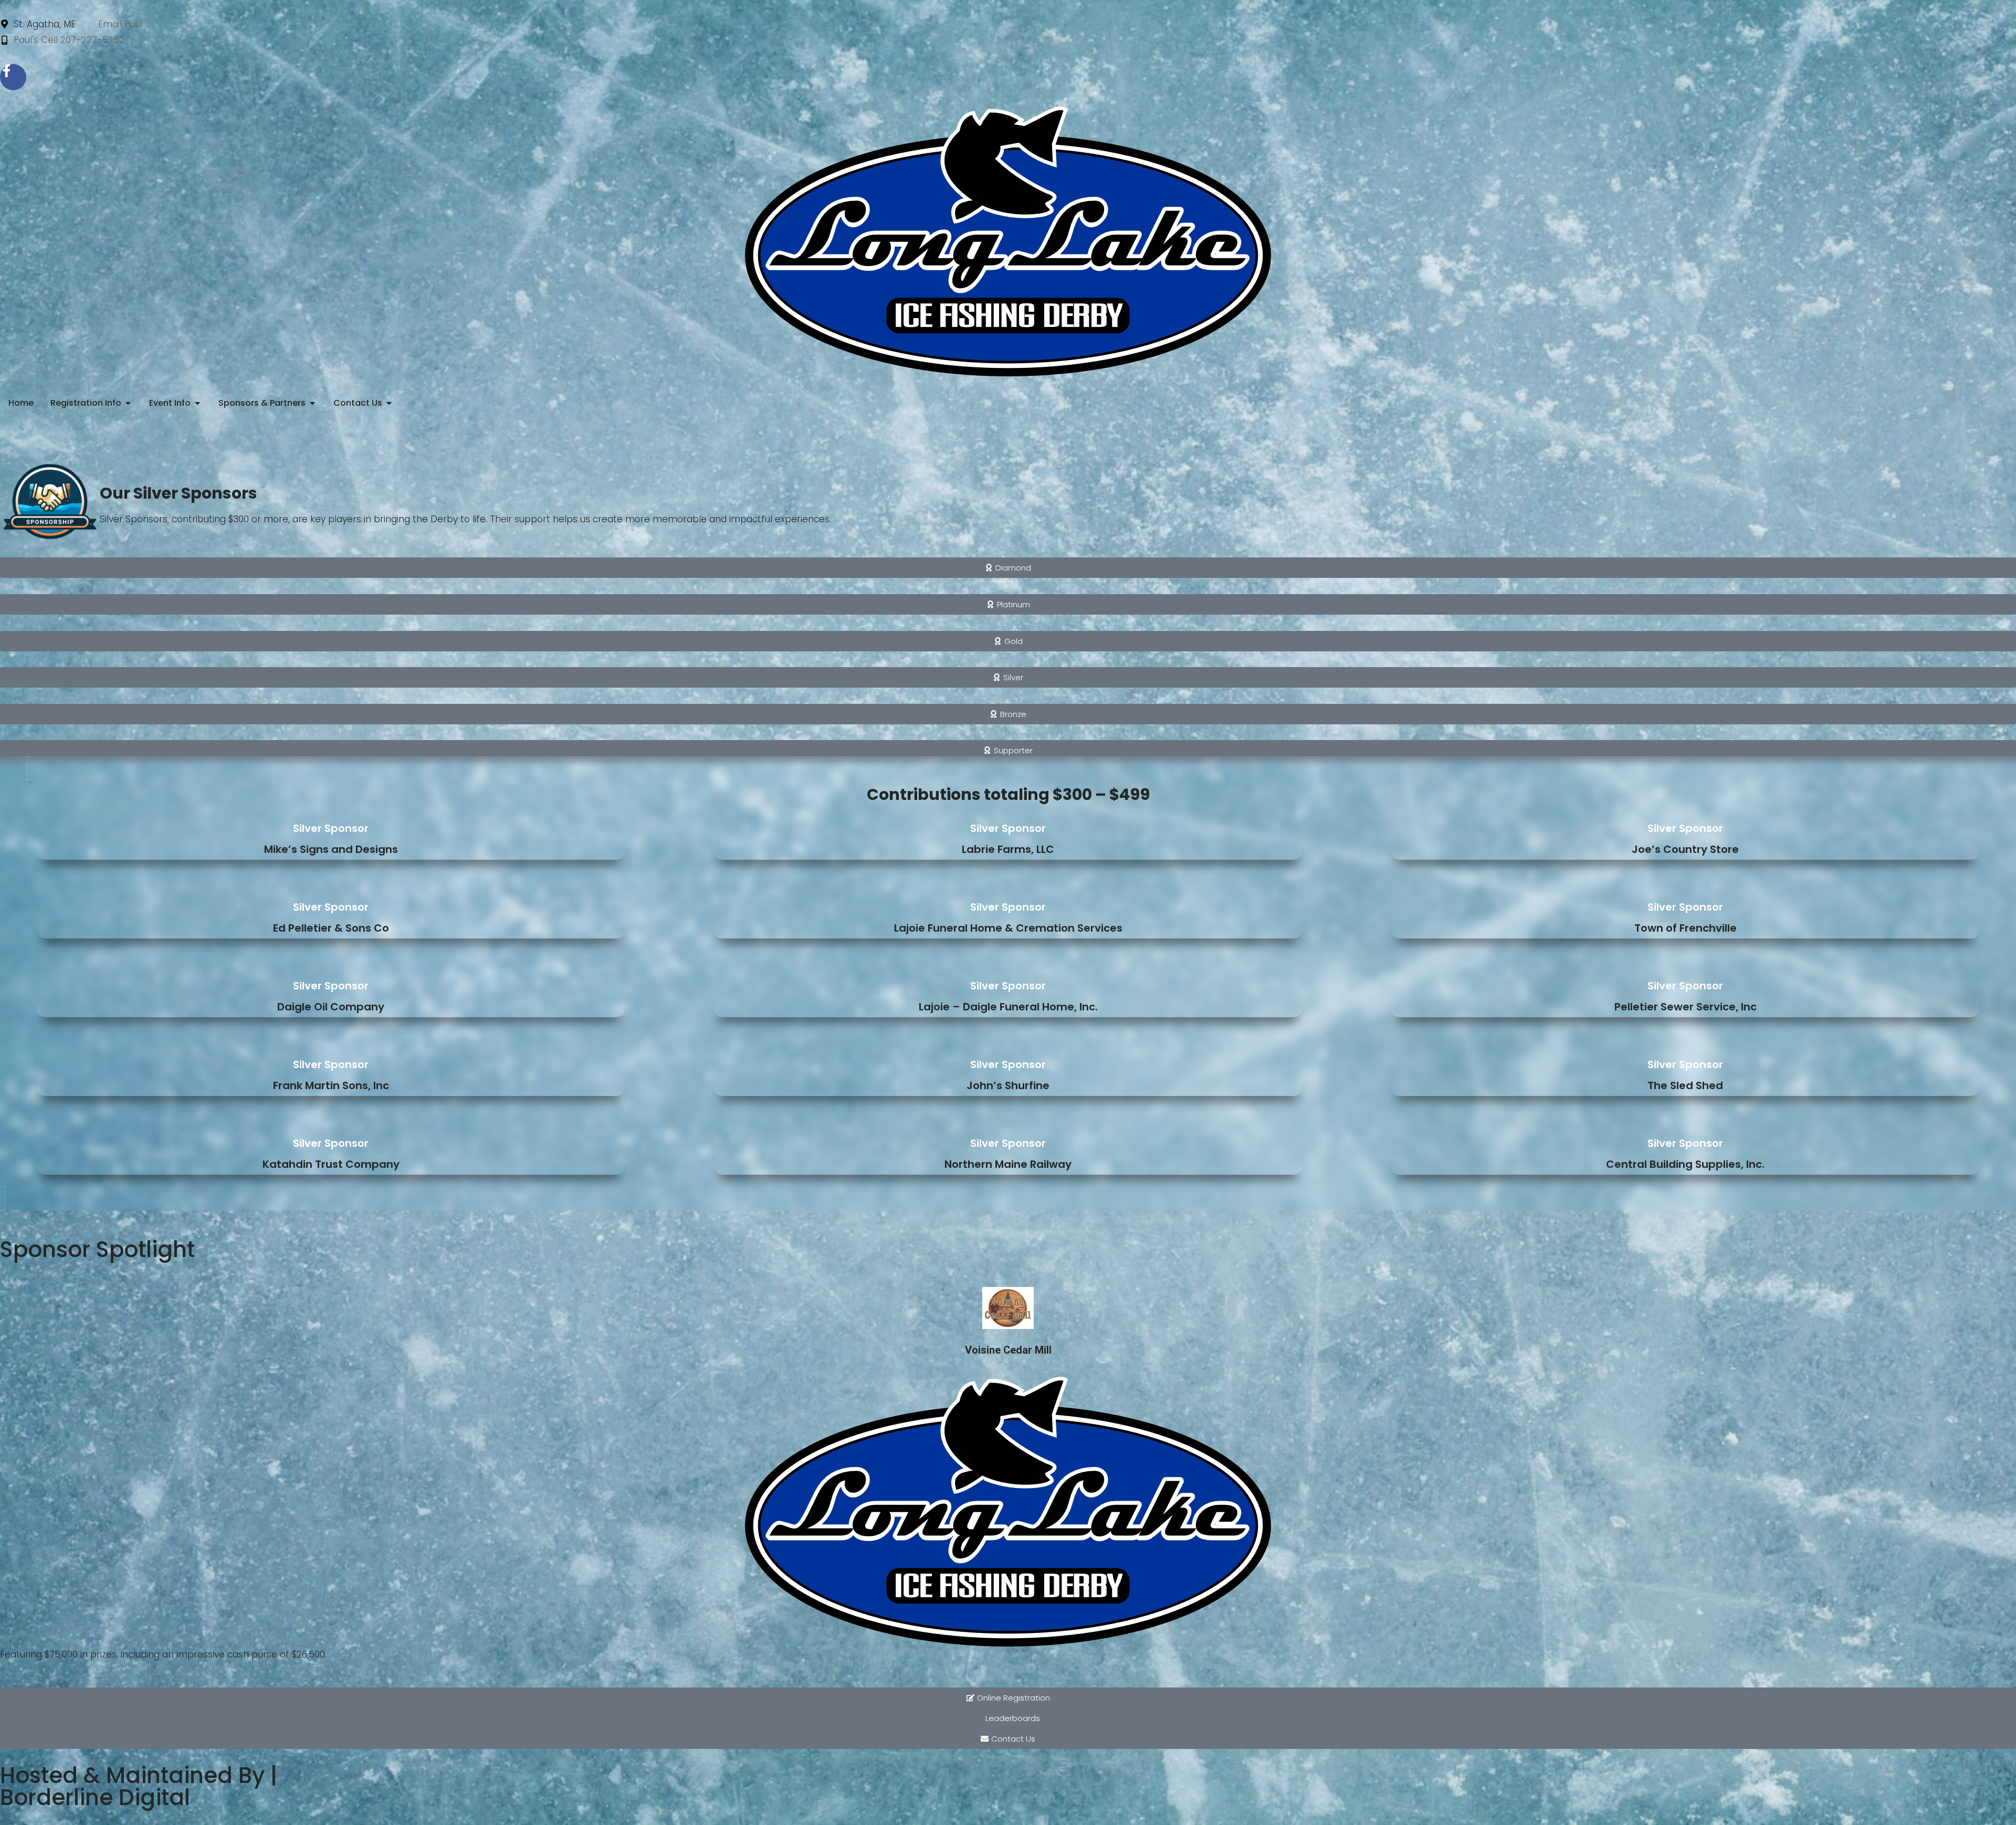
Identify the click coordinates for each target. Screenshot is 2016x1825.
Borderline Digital (95, 1797)
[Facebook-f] (13, 77)
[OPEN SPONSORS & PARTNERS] (312, 403)
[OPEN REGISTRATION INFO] (128, 403)
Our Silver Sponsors (178, 493)
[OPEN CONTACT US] (389, 403)
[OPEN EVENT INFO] (197, 403)
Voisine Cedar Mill (1008, 1350)
